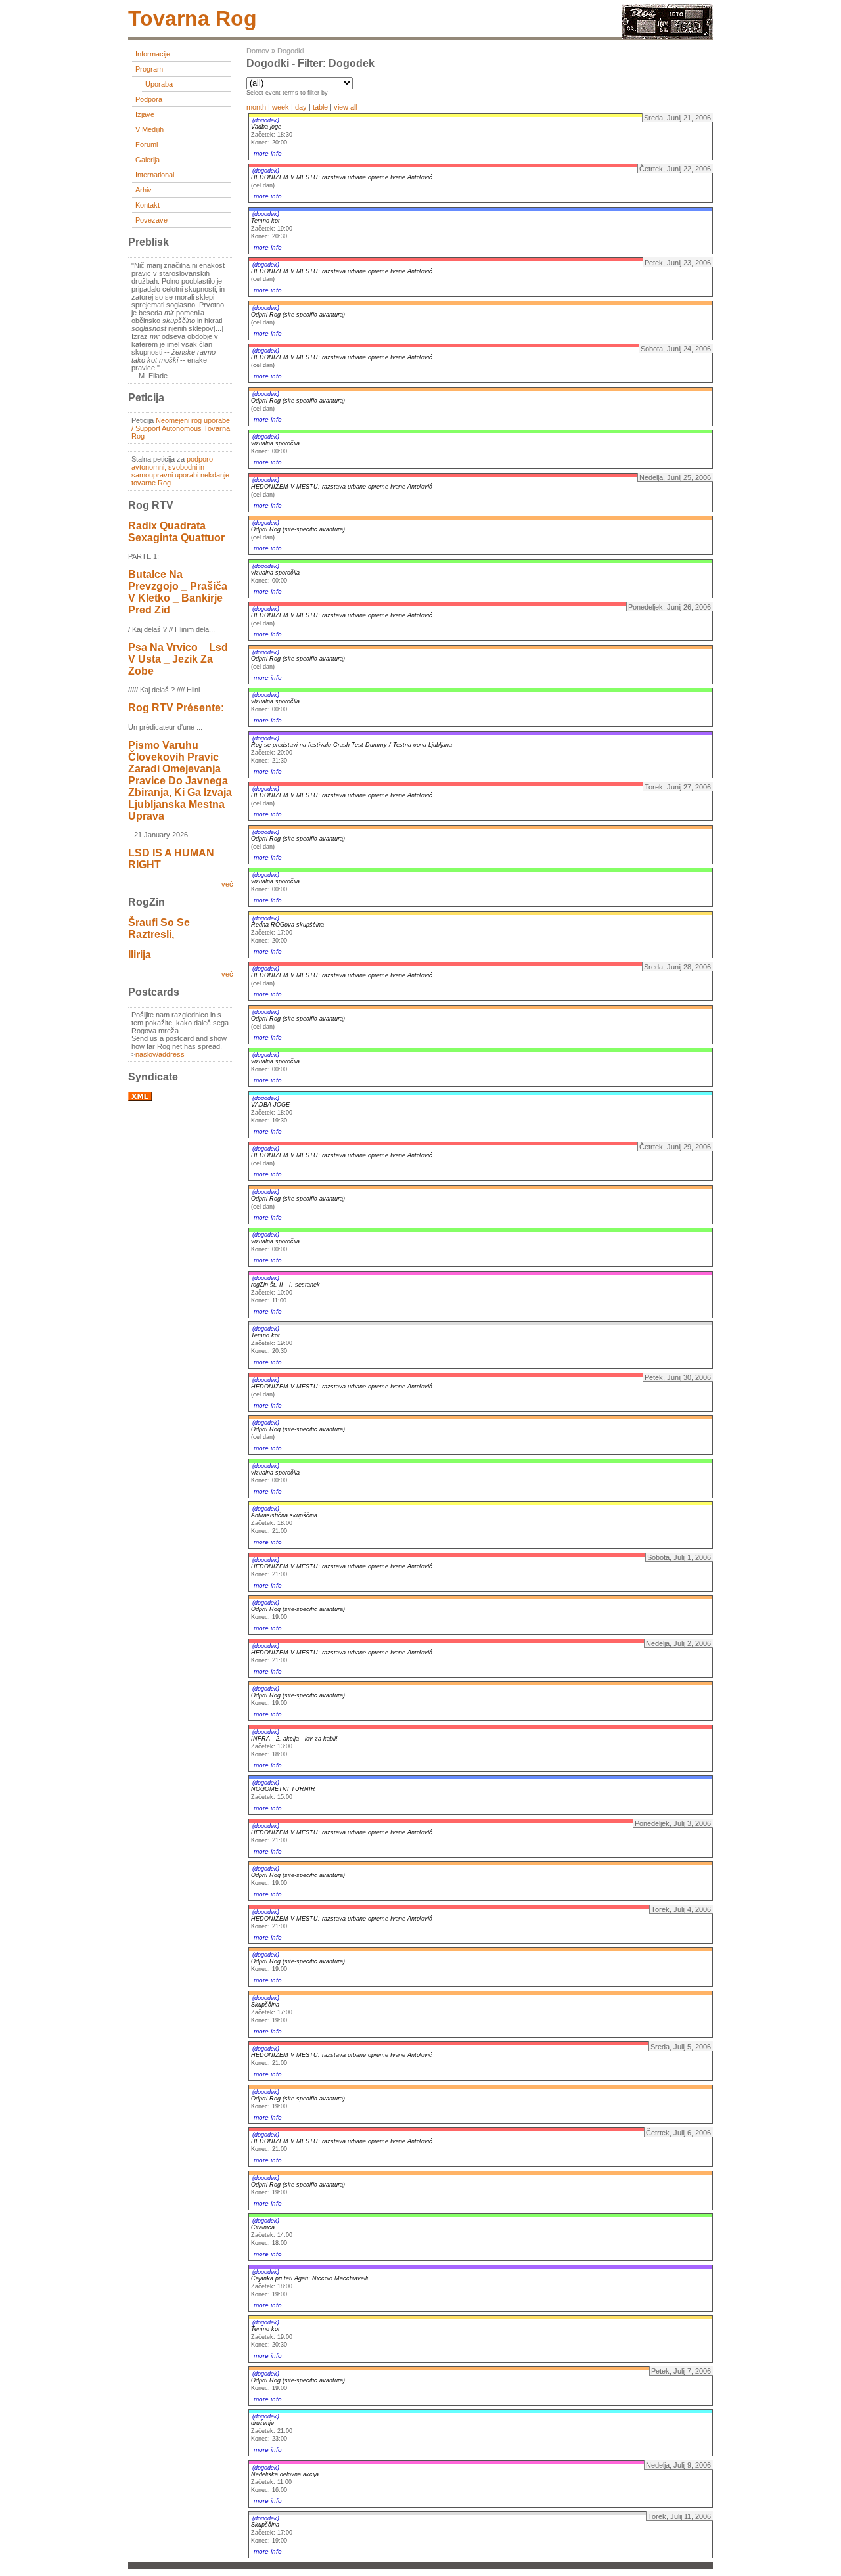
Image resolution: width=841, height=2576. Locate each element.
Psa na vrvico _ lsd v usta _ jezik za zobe (178, 659)
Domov (258, 51)
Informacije (153, 54)
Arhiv (144, 190)
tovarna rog (193, 18)
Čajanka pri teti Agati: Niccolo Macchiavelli (309, 2278)
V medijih (149, 129)
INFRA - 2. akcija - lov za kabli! (294, 1739)
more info (268, 153)
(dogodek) (266, 120)
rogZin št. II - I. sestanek (285, 1285)
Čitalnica (263, 2227)
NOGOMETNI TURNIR (283, 1789)
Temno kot (265, 221)
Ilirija (140, 955)
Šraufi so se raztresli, (159, 928)
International (155, 175)
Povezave (151, 220)
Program (149, 69)
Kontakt (148, 205)
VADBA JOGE (270, 1105)
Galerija (148, 160)
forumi (147, 144)
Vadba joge (266, 127)
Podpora (149, 99)
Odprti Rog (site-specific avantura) (298, 315)
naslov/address (160, 1054)
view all (345, 107)
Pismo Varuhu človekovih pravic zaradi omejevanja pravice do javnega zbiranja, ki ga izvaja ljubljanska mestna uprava (180, 781)
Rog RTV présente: (176, 708)
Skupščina (265, 2005)
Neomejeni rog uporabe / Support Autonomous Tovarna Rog (181, 428)
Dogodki (290, 51)
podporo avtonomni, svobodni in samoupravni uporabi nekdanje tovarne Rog (180, 471)
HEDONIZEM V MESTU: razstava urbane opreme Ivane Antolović (342, 177)
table (320, 107)
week (281, 107)
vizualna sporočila (275, 443)
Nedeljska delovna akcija (285, 2474)
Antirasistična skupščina (284, 1515)
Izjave (145, 114)
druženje (262, 2423)
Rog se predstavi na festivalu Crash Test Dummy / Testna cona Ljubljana (352, 745)
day (301, 107)
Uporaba (159, 84)
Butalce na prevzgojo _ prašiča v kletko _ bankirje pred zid (178, 592)
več (227, 884)
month (256, 107)
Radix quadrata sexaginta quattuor (176, 532)
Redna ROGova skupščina (287, 925)
